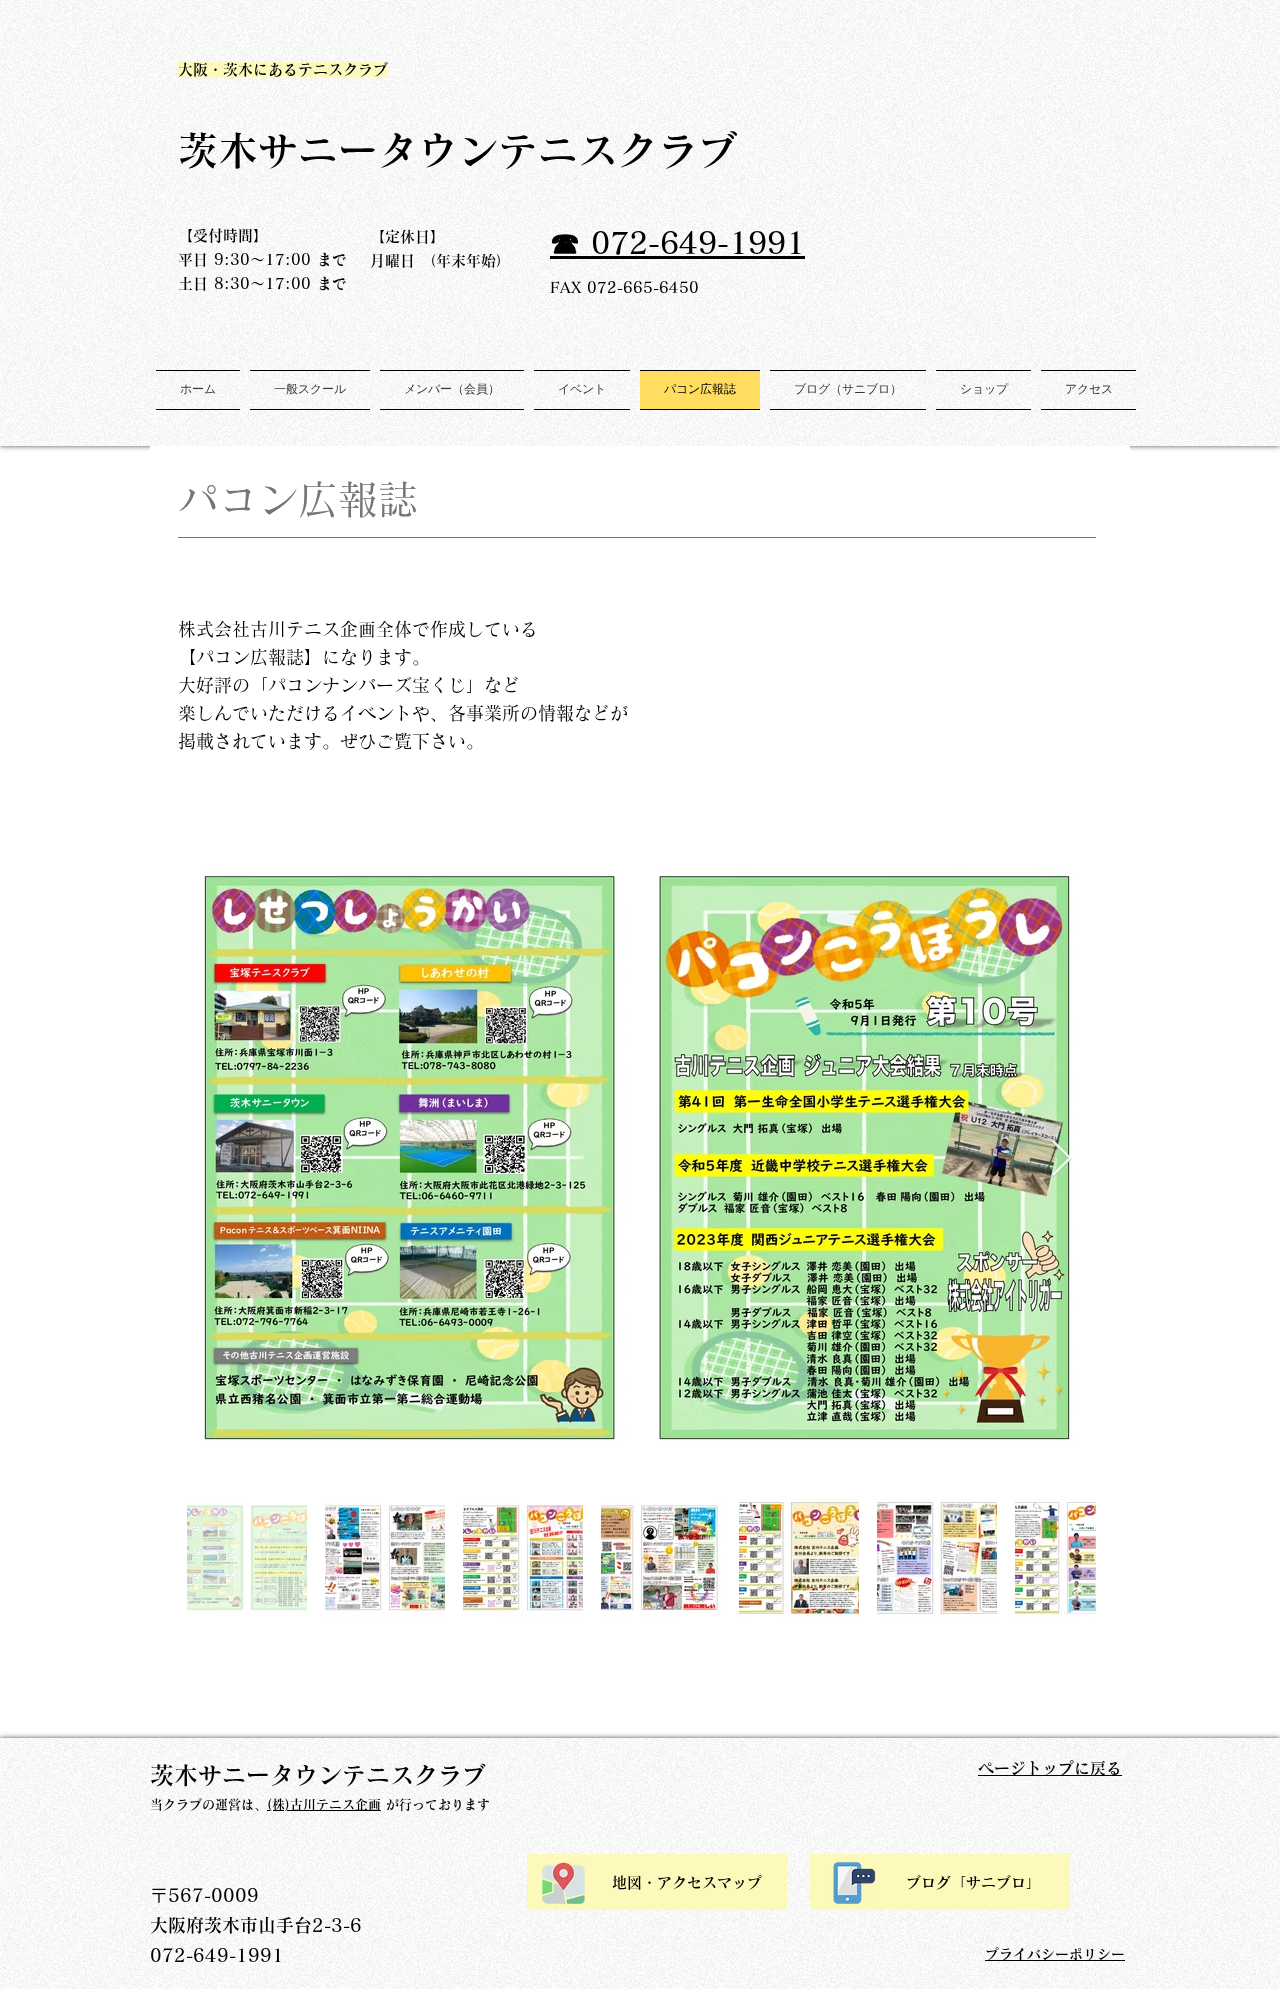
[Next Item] (1061, 1159)
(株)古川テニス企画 (324, 1804)
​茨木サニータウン (338, 150)
